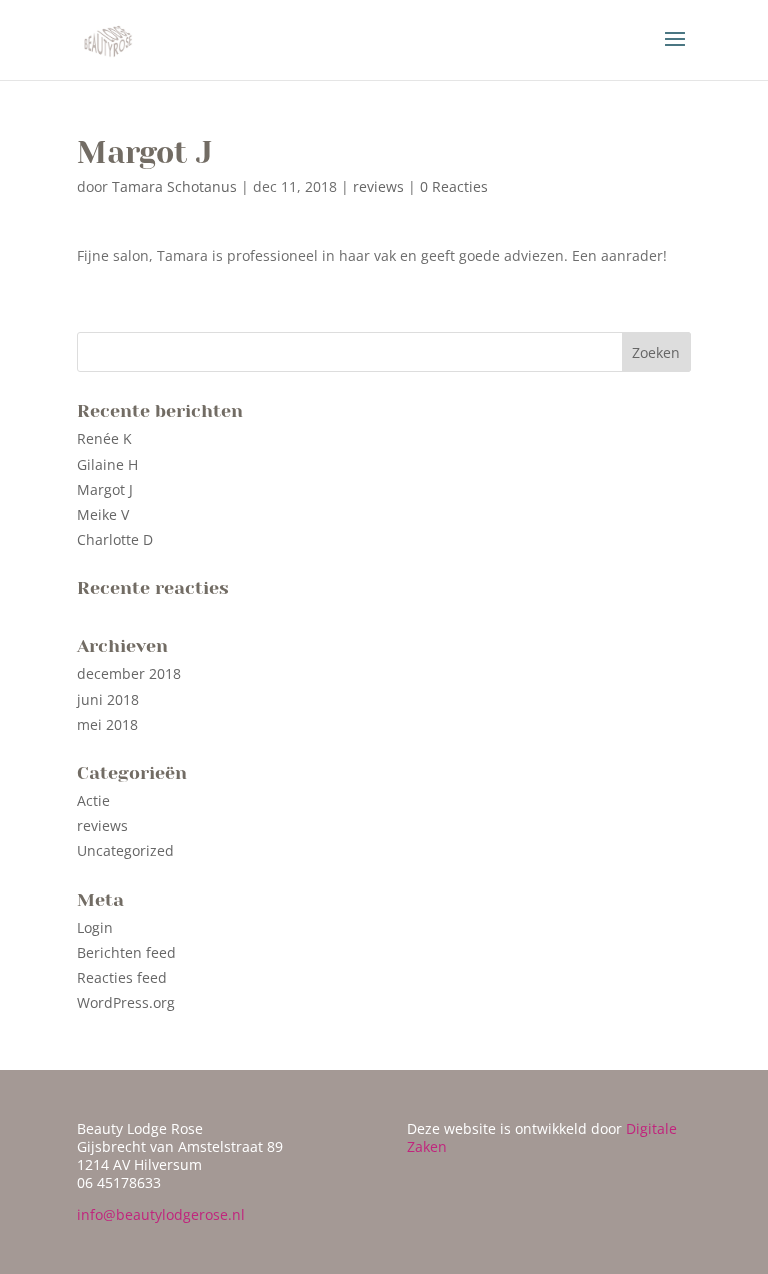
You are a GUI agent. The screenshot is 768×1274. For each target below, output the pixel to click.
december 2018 (129, 673)
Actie (93, 800)
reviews (378, 186)
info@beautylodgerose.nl (161, 1214)
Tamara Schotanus (174, 186)
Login (95, 927)
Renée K (104, 438)
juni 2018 (108, 699)
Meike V (103, 514)
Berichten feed (126, 952)
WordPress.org (126, 1002)
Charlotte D (115, 539)
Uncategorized (125, 850)
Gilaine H (107, 464)
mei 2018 (107, 724)
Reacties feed (122, 977)
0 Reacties (454, 186)
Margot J (105, 489)
